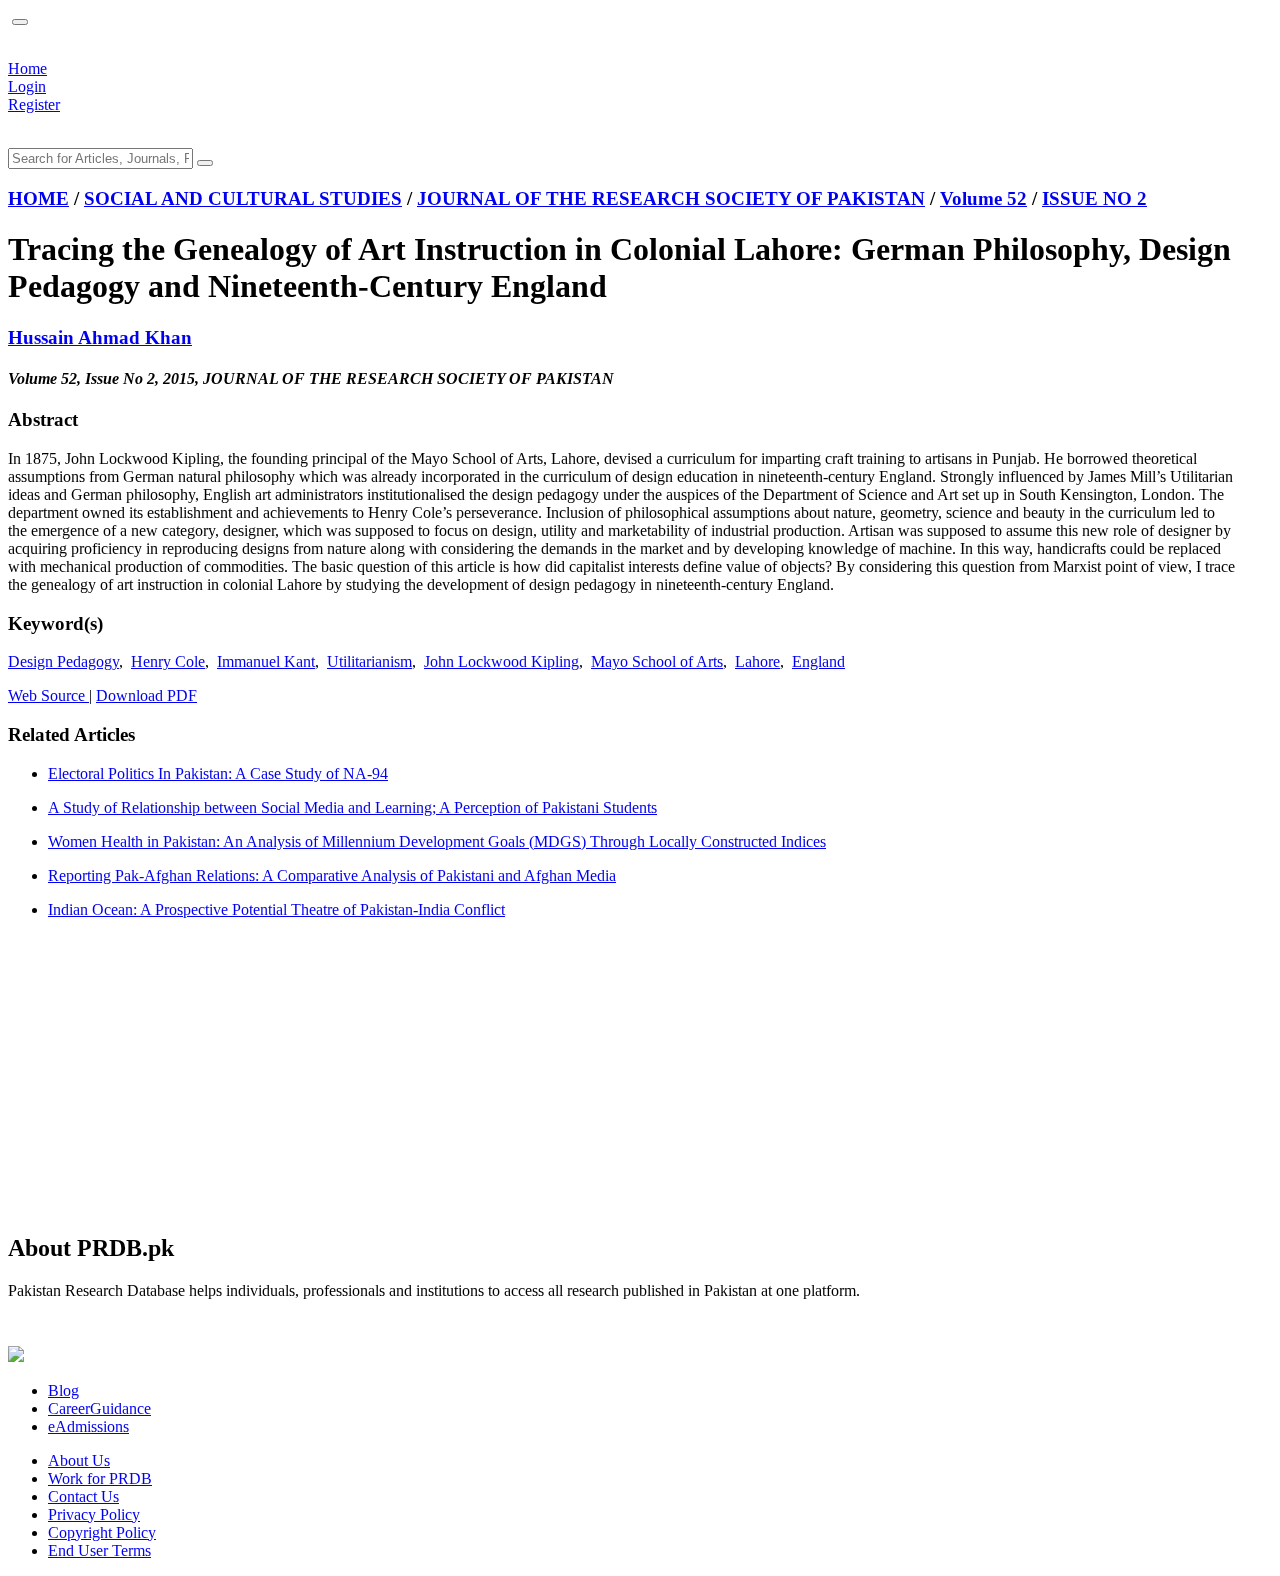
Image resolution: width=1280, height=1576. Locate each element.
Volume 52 (983, 198)
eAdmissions (88, 1426)
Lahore (757, 661)
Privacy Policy (94, 1514)
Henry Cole (168, 661)
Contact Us (83, 1496)
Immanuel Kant (266, 661)
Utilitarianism (369, 661)
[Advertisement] (608, 1075)
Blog (63, 1390)
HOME (38, 198)
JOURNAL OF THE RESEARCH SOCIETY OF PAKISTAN (671, 198)
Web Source (48, 695)
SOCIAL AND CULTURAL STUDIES (243, 198)
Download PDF (146, 695)
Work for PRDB (100, 1478)
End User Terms (99, 1550)
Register (34, 104)
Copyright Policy (102, 1532)
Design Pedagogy (63, 661)
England (818, 661)
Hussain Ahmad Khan (100, 337)
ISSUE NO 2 (1094, 198)
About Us (79, 1460)
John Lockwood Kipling (501, 661)
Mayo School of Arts (657, 661)
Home (27, 68)
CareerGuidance (99, 1408)
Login (27, 86)
